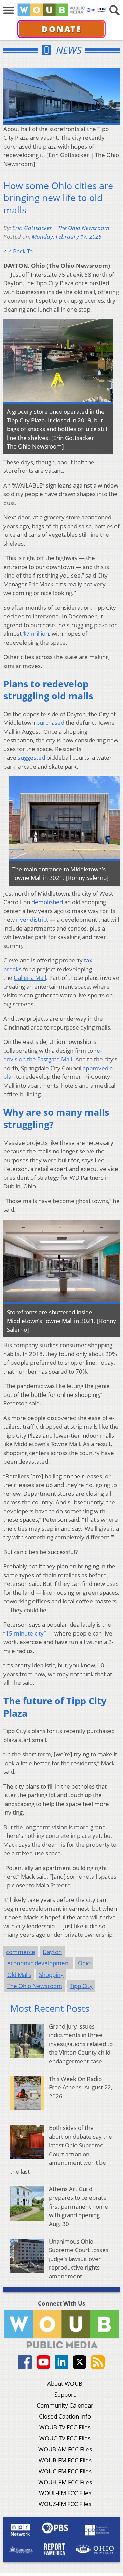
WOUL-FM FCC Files (65, 2493)
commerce (21, 1952)
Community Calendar (65, 2405)
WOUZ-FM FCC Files (65, 2504)
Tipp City (81, 1986)
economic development (39, 1963)
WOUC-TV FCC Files (65, 2438)
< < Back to (18, 251)
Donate (62, 29)
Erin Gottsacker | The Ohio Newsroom (61, 228)
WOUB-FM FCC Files (65, 2460)
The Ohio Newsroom (35, 1986)
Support (65, 2394)
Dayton (52, 1952)
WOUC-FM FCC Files (65, 2471)
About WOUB (65, 2383)
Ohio (84, 1963)
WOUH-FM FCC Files (65, 2482)
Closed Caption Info (65, 2416)
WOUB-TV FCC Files (65, 2427)
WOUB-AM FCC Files (65, 2449)
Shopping (51, 1975)
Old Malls (19, 1975)
